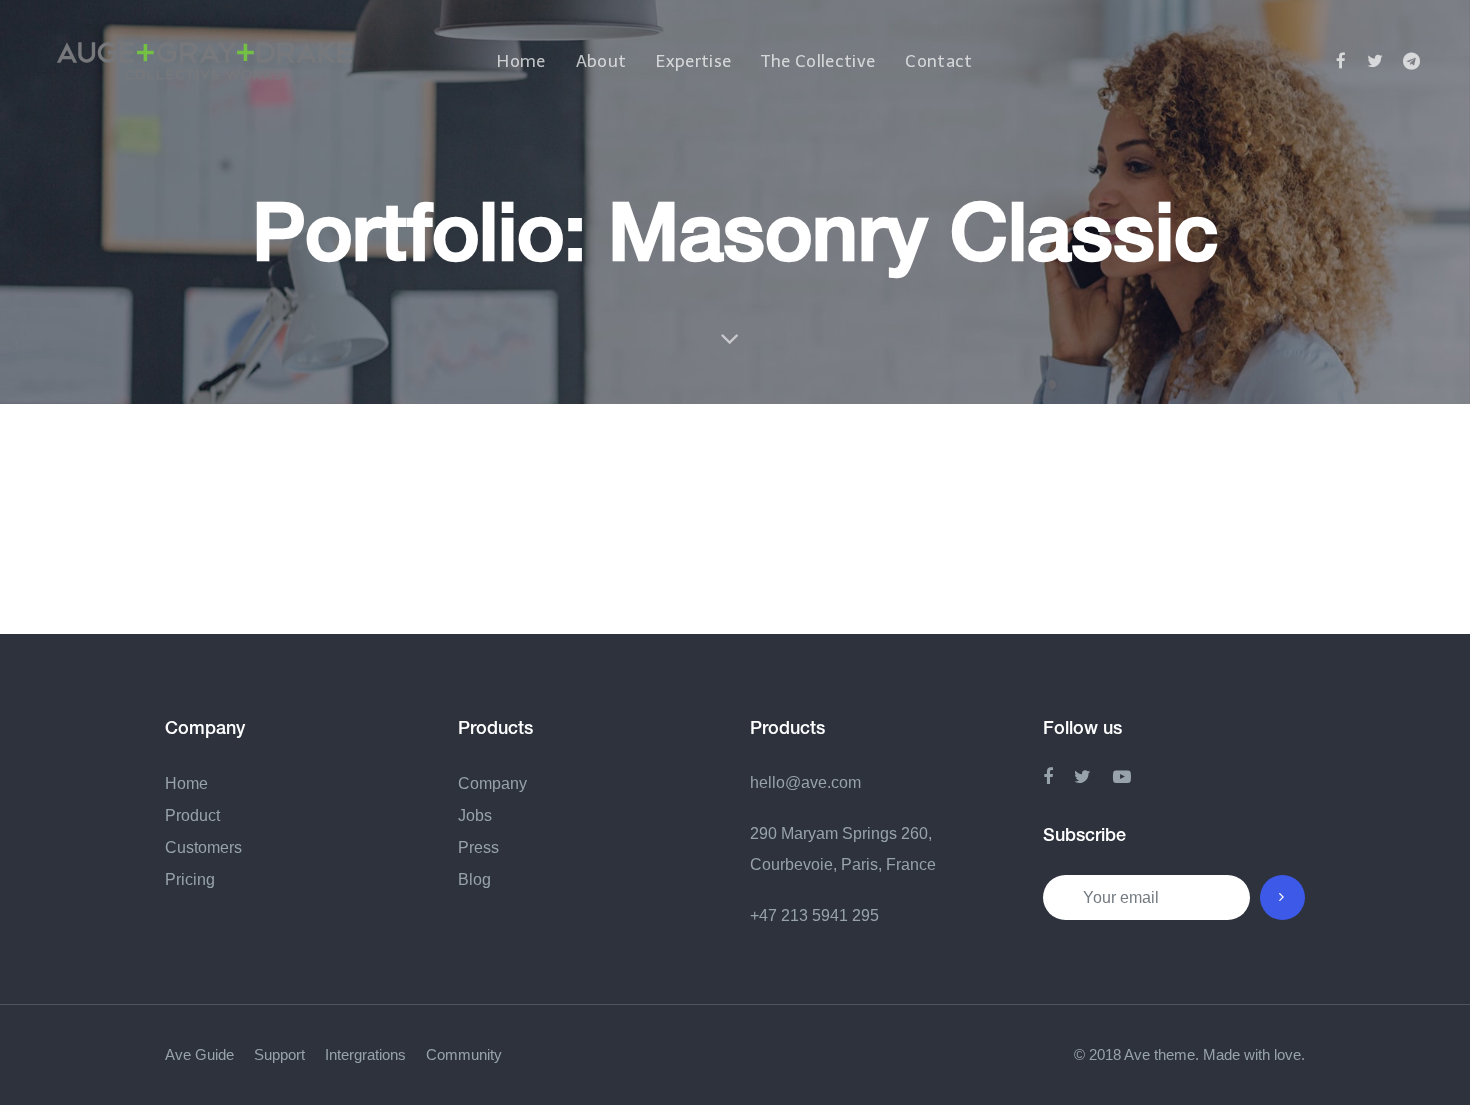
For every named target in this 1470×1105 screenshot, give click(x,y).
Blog (474, 879)
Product (192, 815)
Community (464, 1054)
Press (478, 847)
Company (492, 783)
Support (279, 1054)
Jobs (475, 815)
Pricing (190, 879)
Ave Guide (199, 1054)
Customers (203, 847)
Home (186, 783)
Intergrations (365, 1054)
